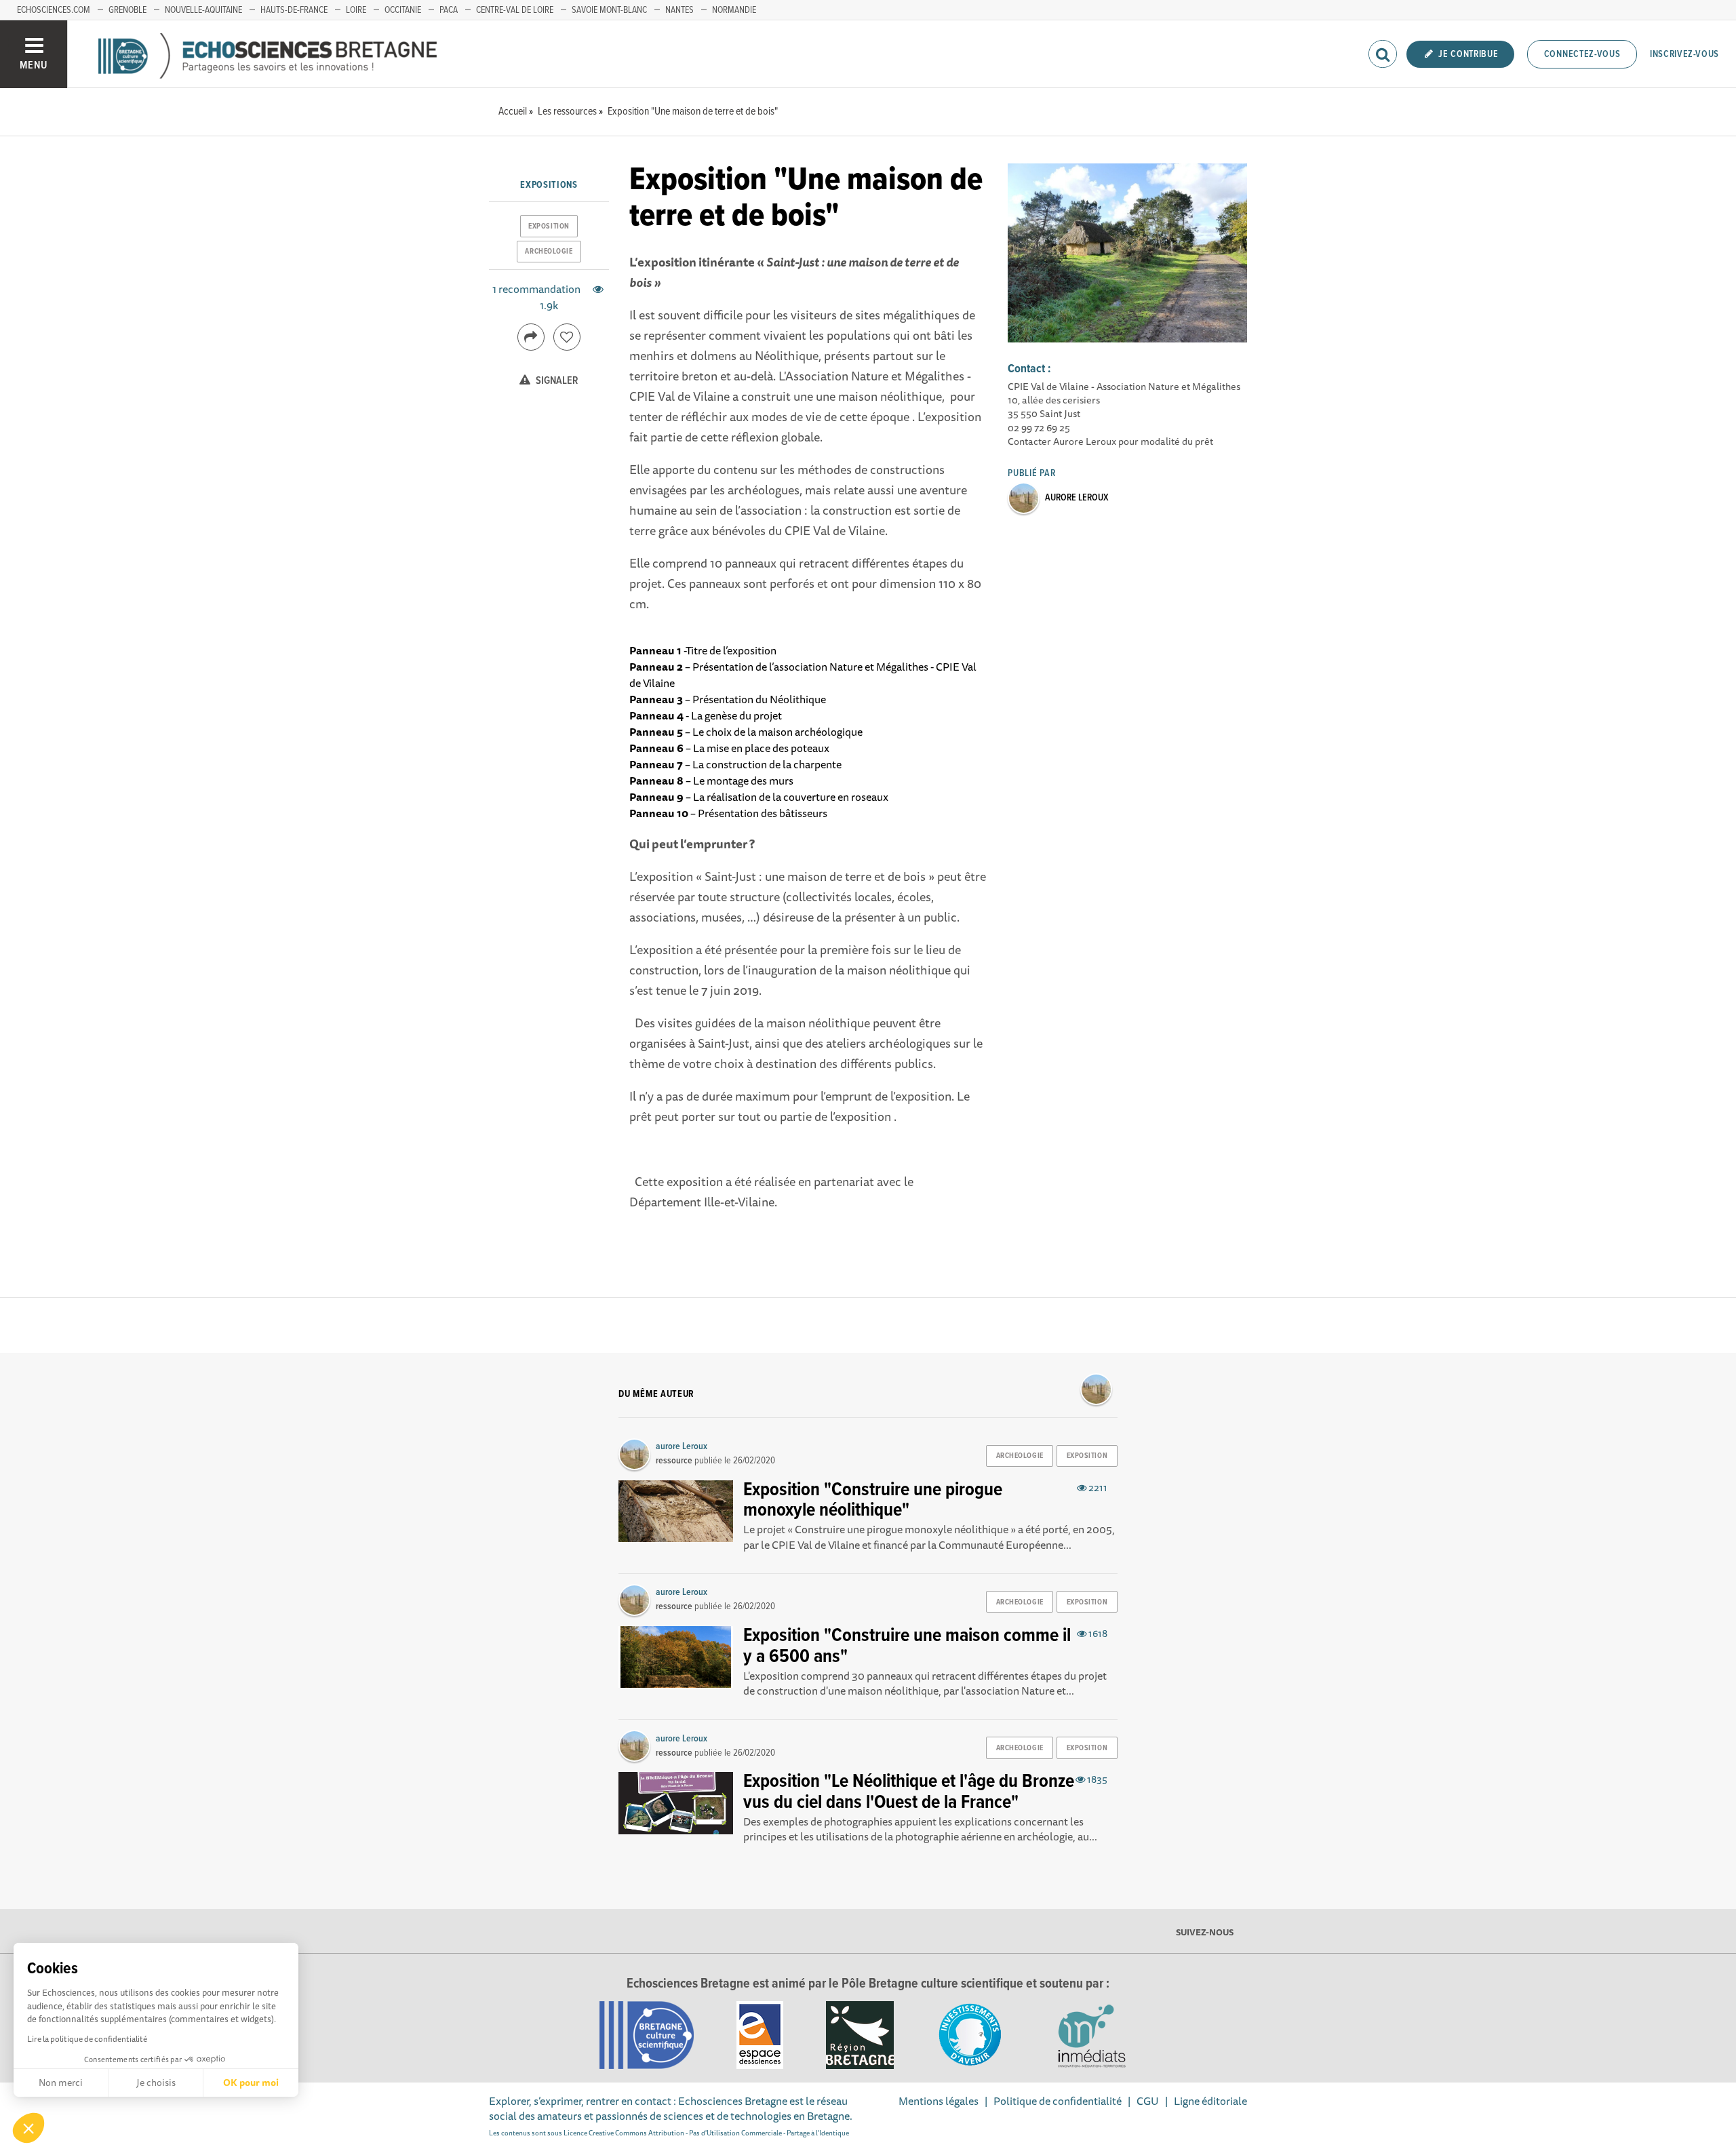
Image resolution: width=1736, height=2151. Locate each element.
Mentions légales (939, 2101)
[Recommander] (567, 337)
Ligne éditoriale (1210, 2101)
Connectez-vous (1582, 54)
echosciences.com (54, 10)
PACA (449, 10)
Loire (356, 10)
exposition (549, 226)
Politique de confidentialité (1058, 2101)
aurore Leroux (1077, 498)
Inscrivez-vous (1684, 54)
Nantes (679, 10)
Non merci (61, 2083)
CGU (1148, 2101)
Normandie (734, 10)
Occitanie (403, 10)
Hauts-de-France (294, 10)
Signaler (556, 381)
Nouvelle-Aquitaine (203, 10)
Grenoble (127, 10)
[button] (28, 2128)
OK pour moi (251, 2083)
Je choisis (156, 2083)
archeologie (549, 252)
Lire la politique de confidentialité (87, 2039)
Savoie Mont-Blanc (609, 10)
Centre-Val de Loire (515, 10)
